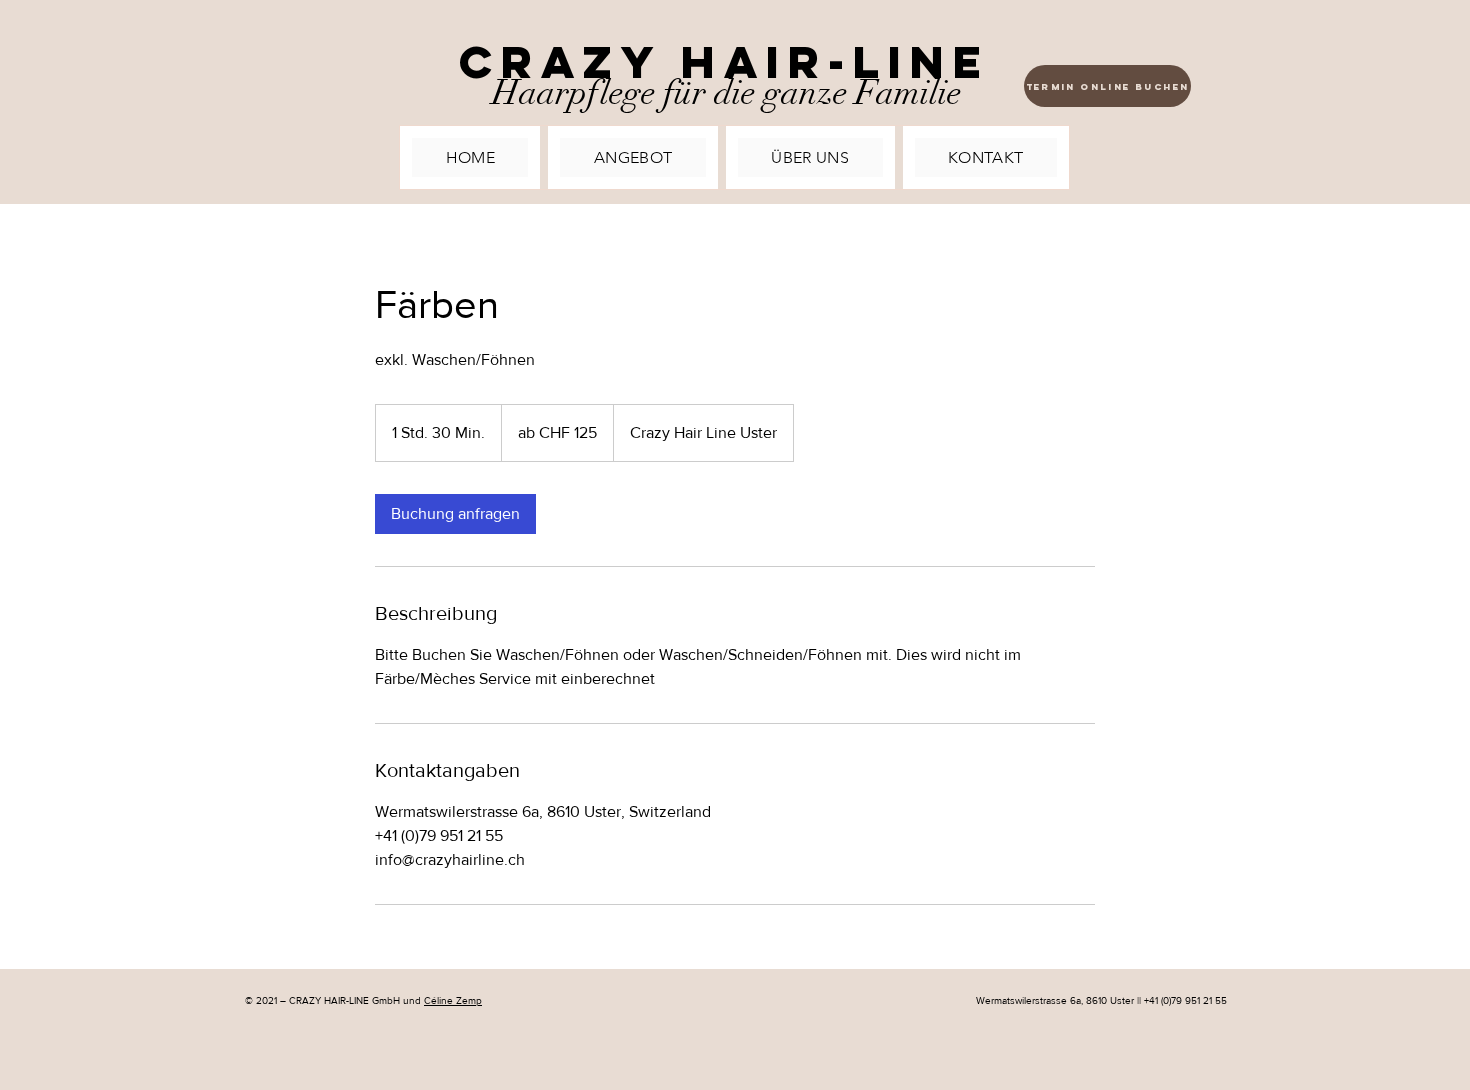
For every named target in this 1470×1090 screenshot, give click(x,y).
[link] (455, 514)
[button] (632, 157)
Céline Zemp (453, 1000)
